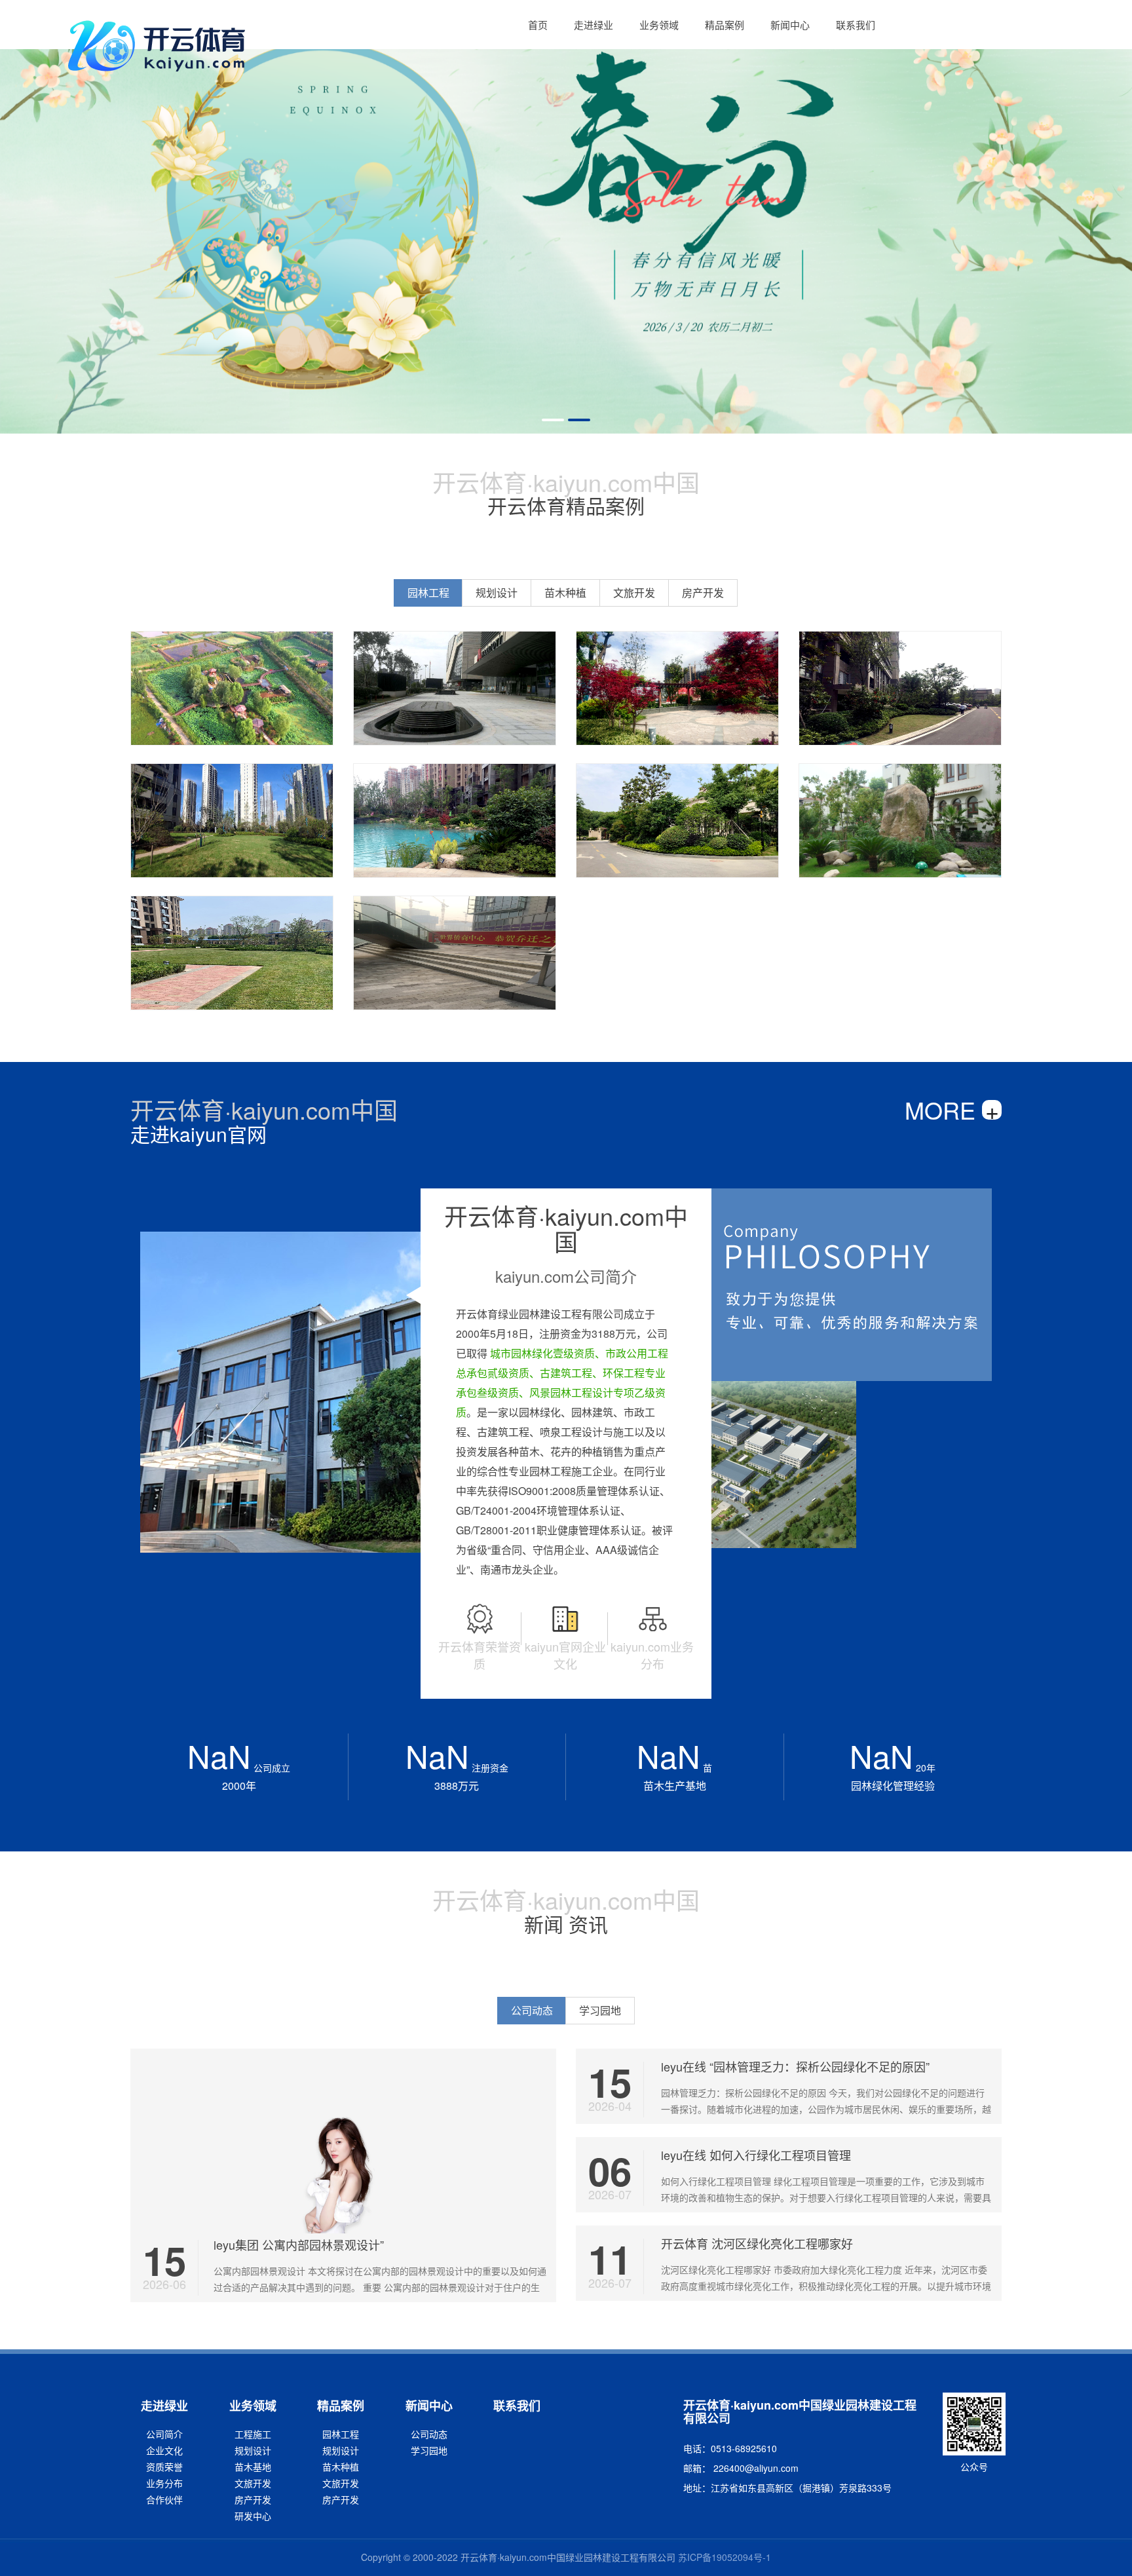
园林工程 (341, 2434)
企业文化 (164, 2450)
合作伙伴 (164, 2499)
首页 (538, 25)
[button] (538, 25)
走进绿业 (164, 2406)
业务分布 (164, 2483)
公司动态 (429, 2434)
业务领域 (253, 2406)
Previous (20, 217)
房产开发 (253, 2499)
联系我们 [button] (856, 25)
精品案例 (341, 2406)
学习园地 (429, 2450)
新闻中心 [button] (790, 25)
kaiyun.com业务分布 (652, 1655)
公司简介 (164, 2434)
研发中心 (253, 2516)
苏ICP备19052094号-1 (725, 2557)
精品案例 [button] (725, 25)
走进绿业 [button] (594, 25)
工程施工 (253, 2434)
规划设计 (253, 2450)
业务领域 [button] (659, 25)
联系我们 (517, 2406)
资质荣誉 (164, 2467)
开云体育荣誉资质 (480, 1655)
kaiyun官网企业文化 (565, 1655)
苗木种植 (341, 2467)
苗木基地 (253, 2467)
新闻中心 (429, 2406)
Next (1112, 217)
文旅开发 (253, 2483)
